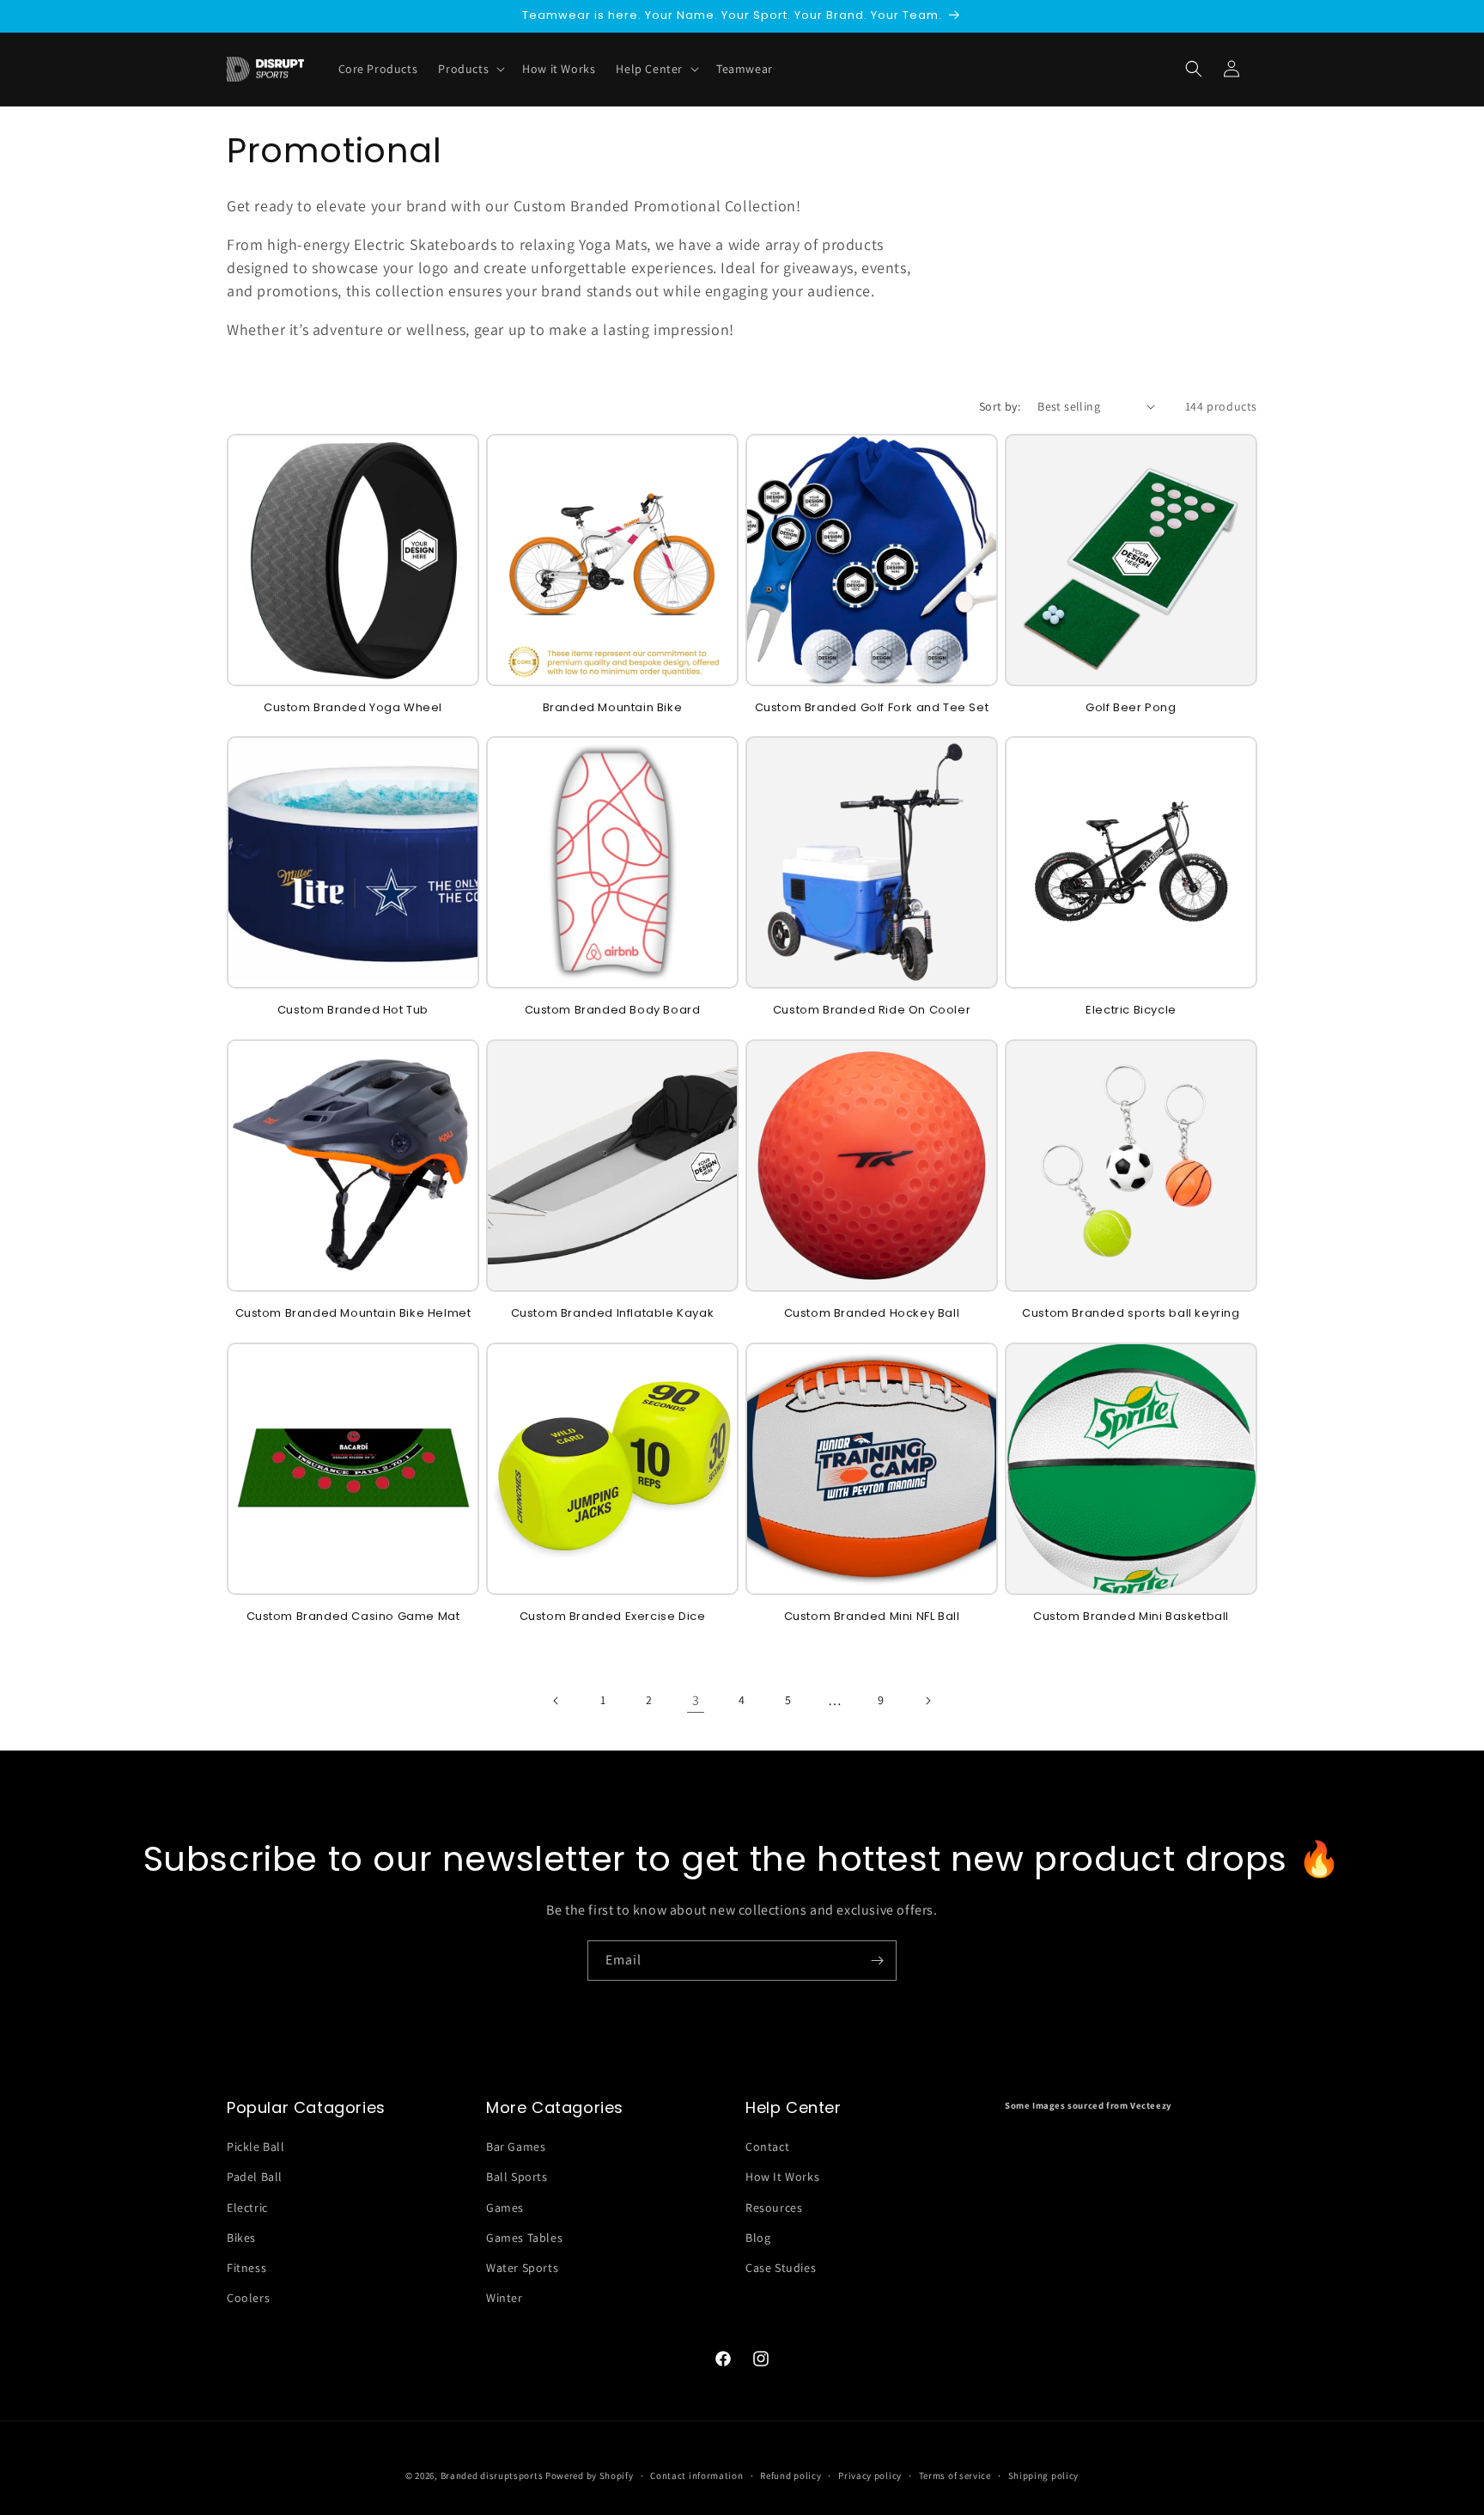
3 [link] (696, 1700)
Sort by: (1000, 406)
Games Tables (524, 2238)
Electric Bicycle (1131, 1011)
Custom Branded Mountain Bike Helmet (353, 1314)
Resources (774, 2207)
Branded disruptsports (492, 2475)
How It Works (782, 2177)
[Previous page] (556, 1701)
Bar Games (516, 2147)
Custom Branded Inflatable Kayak (613, 1314)
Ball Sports (517, 2177)
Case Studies (781, 2268)
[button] (1194, 69)
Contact (767, 2147)
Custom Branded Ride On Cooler (872, 1011)
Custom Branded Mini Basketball (1131, 1617)
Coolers (248, 2298)
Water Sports (522, 2268)
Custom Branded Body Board (613, 1011)
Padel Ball (255, 2177)
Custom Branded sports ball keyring (1131, 1314)
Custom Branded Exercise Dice (613, 1617)
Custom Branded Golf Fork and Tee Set (872, 708)
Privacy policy (870, 2475)
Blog (758, 2238)
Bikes (241, 2238)
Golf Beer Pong (1131, 708)
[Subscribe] (877, 1961)
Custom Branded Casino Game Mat (353, 1617)
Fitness (246, 2268)
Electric (247, 2207)
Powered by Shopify (590, 2475)
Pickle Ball (256, 2147)
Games (505, 2207)
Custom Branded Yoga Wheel (353, 708)
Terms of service (955, 2475)
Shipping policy (1044, 2475)
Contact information (696, 2475)
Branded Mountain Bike (613, 708)
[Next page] (927, 1701)
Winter (505, 2298)
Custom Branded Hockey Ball (872, 1314)
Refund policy (791, 2475)
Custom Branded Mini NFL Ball (872, 1617)
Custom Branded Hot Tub (353, 1011)
